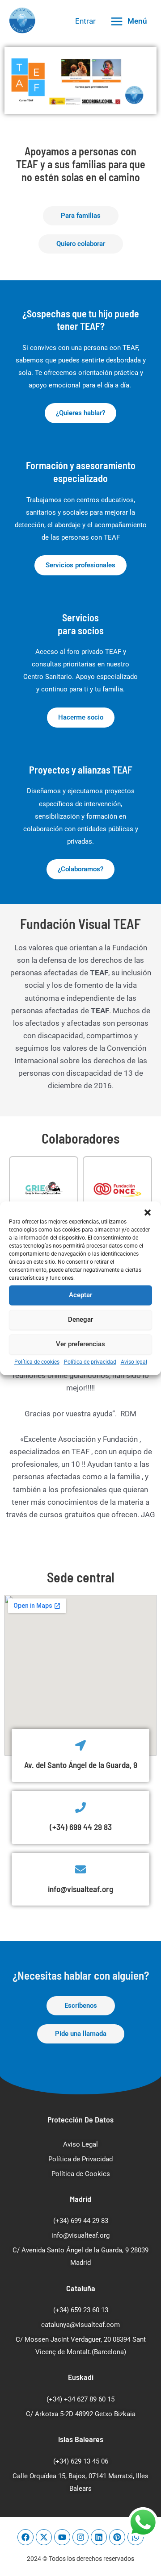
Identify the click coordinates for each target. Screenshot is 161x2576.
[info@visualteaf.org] (80, 1869)
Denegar (80, 1319)
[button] (148, 1212)
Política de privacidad (90, 1362)
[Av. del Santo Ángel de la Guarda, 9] (80, 1745)
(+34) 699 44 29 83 (81, 1827)
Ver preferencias (80, 1344)
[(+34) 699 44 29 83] (80, 1807)
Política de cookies (37, 1362)
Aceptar (80, 1295)
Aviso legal (134, 1362)
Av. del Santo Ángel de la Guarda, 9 (81, 1765)
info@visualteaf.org (80, 1889)
